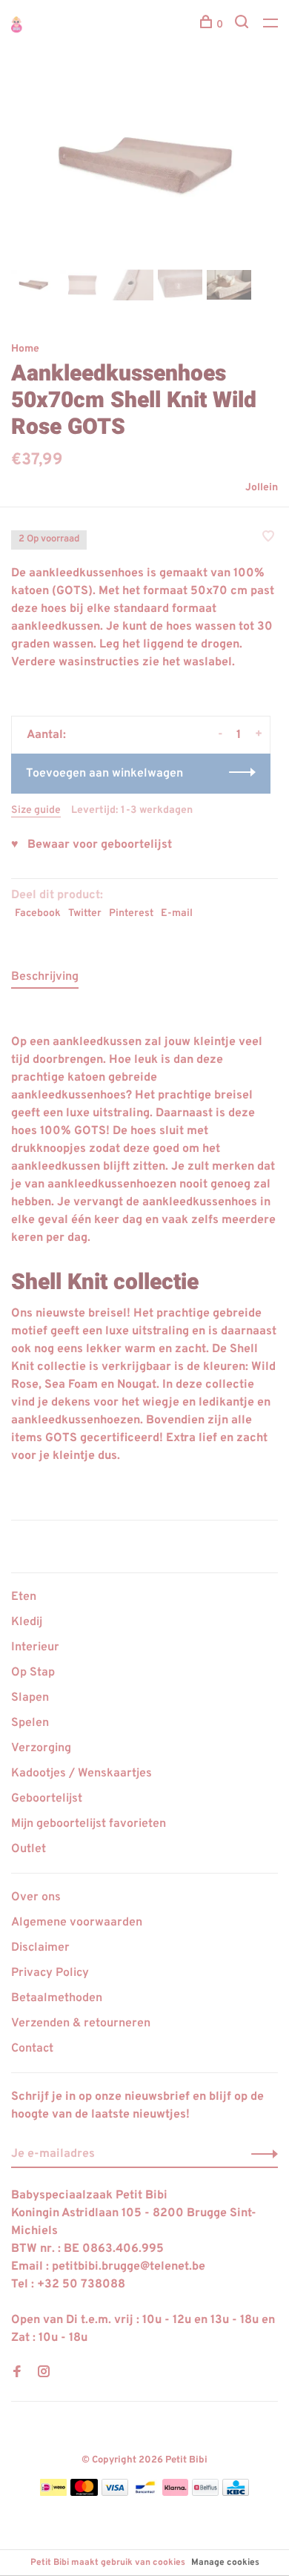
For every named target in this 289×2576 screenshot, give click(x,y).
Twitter (85, 913)
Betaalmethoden (57, 1998)
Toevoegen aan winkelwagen (104, 774)
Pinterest (131, 913)
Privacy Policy (50, 1973)
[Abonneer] (260, 2154)
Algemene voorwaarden (77, 1923)
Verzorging (41, 1748)
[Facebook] (17, 2374)
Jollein (262, 488)
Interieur (35, 1647)
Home (25, 349)
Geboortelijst (47, 1799)
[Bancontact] (145, 2493)
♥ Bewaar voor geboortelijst (92, 845)
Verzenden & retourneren (81, 2023)
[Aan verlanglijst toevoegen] (268, 538)
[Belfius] (205, 2493)
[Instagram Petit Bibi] (44, 2374)
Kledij (27, 1622)
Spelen (30, 1723)
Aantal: (46, 735)
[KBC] (236, 2493)
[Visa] (115, 2493)
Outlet (29, 1849)
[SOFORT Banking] (175, 2493)
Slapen (30, 1698)
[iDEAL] (53, 2493)
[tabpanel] (144, 167)
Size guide (36, 810)
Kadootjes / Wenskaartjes (82, 1773)
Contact (32, 2049)
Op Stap (33, 1673)
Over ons (36, 1897)
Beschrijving (45, 977)
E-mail (177, 913)
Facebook (38, 913)
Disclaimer (40, 1948)
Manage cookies (225, 2563)
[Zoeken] (243, 25)
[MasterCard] (84, 2493)
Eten (24, 1597)
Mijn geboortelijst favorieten (89, 1824)
